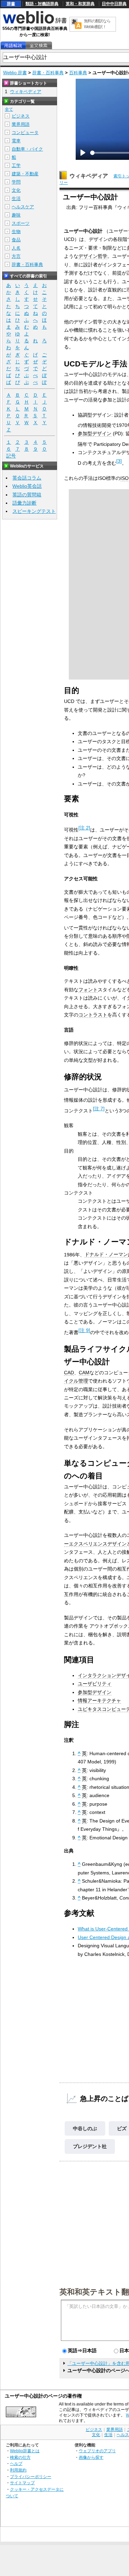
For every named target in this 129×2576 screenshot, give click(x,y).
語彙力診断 (24, 503)
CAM (84, 1373)
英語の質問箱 (27, 495)
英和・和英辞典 (80, 4)
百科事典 (78, 73)
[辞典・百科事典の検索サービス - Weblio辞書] (35, 23)
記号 (11, 456)
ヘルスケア (23, 207)
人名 (16, 248)
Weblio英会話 (27, 486)
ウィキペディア (89, 176)
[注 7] (99, 1109)
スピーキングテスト (34, 511)
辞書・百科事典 (48, 73)
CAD (69, 1373)
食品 (16, 240)
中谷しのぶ (85, 2128)
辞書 (11, 4)
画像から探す (91, 2457)
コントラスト (93, 1015)
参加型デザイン (95, 433)
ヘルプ (16, 2463)
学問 (16, 182)
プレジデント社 (90, 2146)
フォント (88, 990)
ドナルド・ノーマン (106, 1254)
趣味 (16, 215)
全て (9, 109)
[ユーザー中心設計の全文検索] (39, 46)
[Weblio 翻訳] (76, 24)
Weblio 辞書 (15, 73)
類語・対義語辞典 (42, 4)
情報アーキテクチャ (99, 1700)
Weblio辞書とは (25, 2451)
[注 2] (84, 828)
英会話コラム (27, 478)
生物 (16, 232)
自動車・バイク (27, 149)
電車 (16, 141)
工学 (16, 166)
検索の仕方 (20, 2457)
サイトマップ (22, 2483)
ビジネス (21, 116)
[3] (119, 461)
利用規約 (18, 2470)
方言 (16, 256)
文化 (16, 190)
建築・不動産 (25, 174)
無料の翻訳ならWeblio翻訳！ (97, 24)
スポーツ (21, 223)
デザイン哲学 (93, 256)
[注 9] (84, 1330)
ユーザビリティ (95, 1684)
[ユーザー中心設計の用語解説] (13, 46)
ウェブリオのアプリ (97, 2451)
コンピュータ (25, 133)
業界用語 (21, 124)
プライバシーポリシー (31, 2476)
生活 (16, 199)
